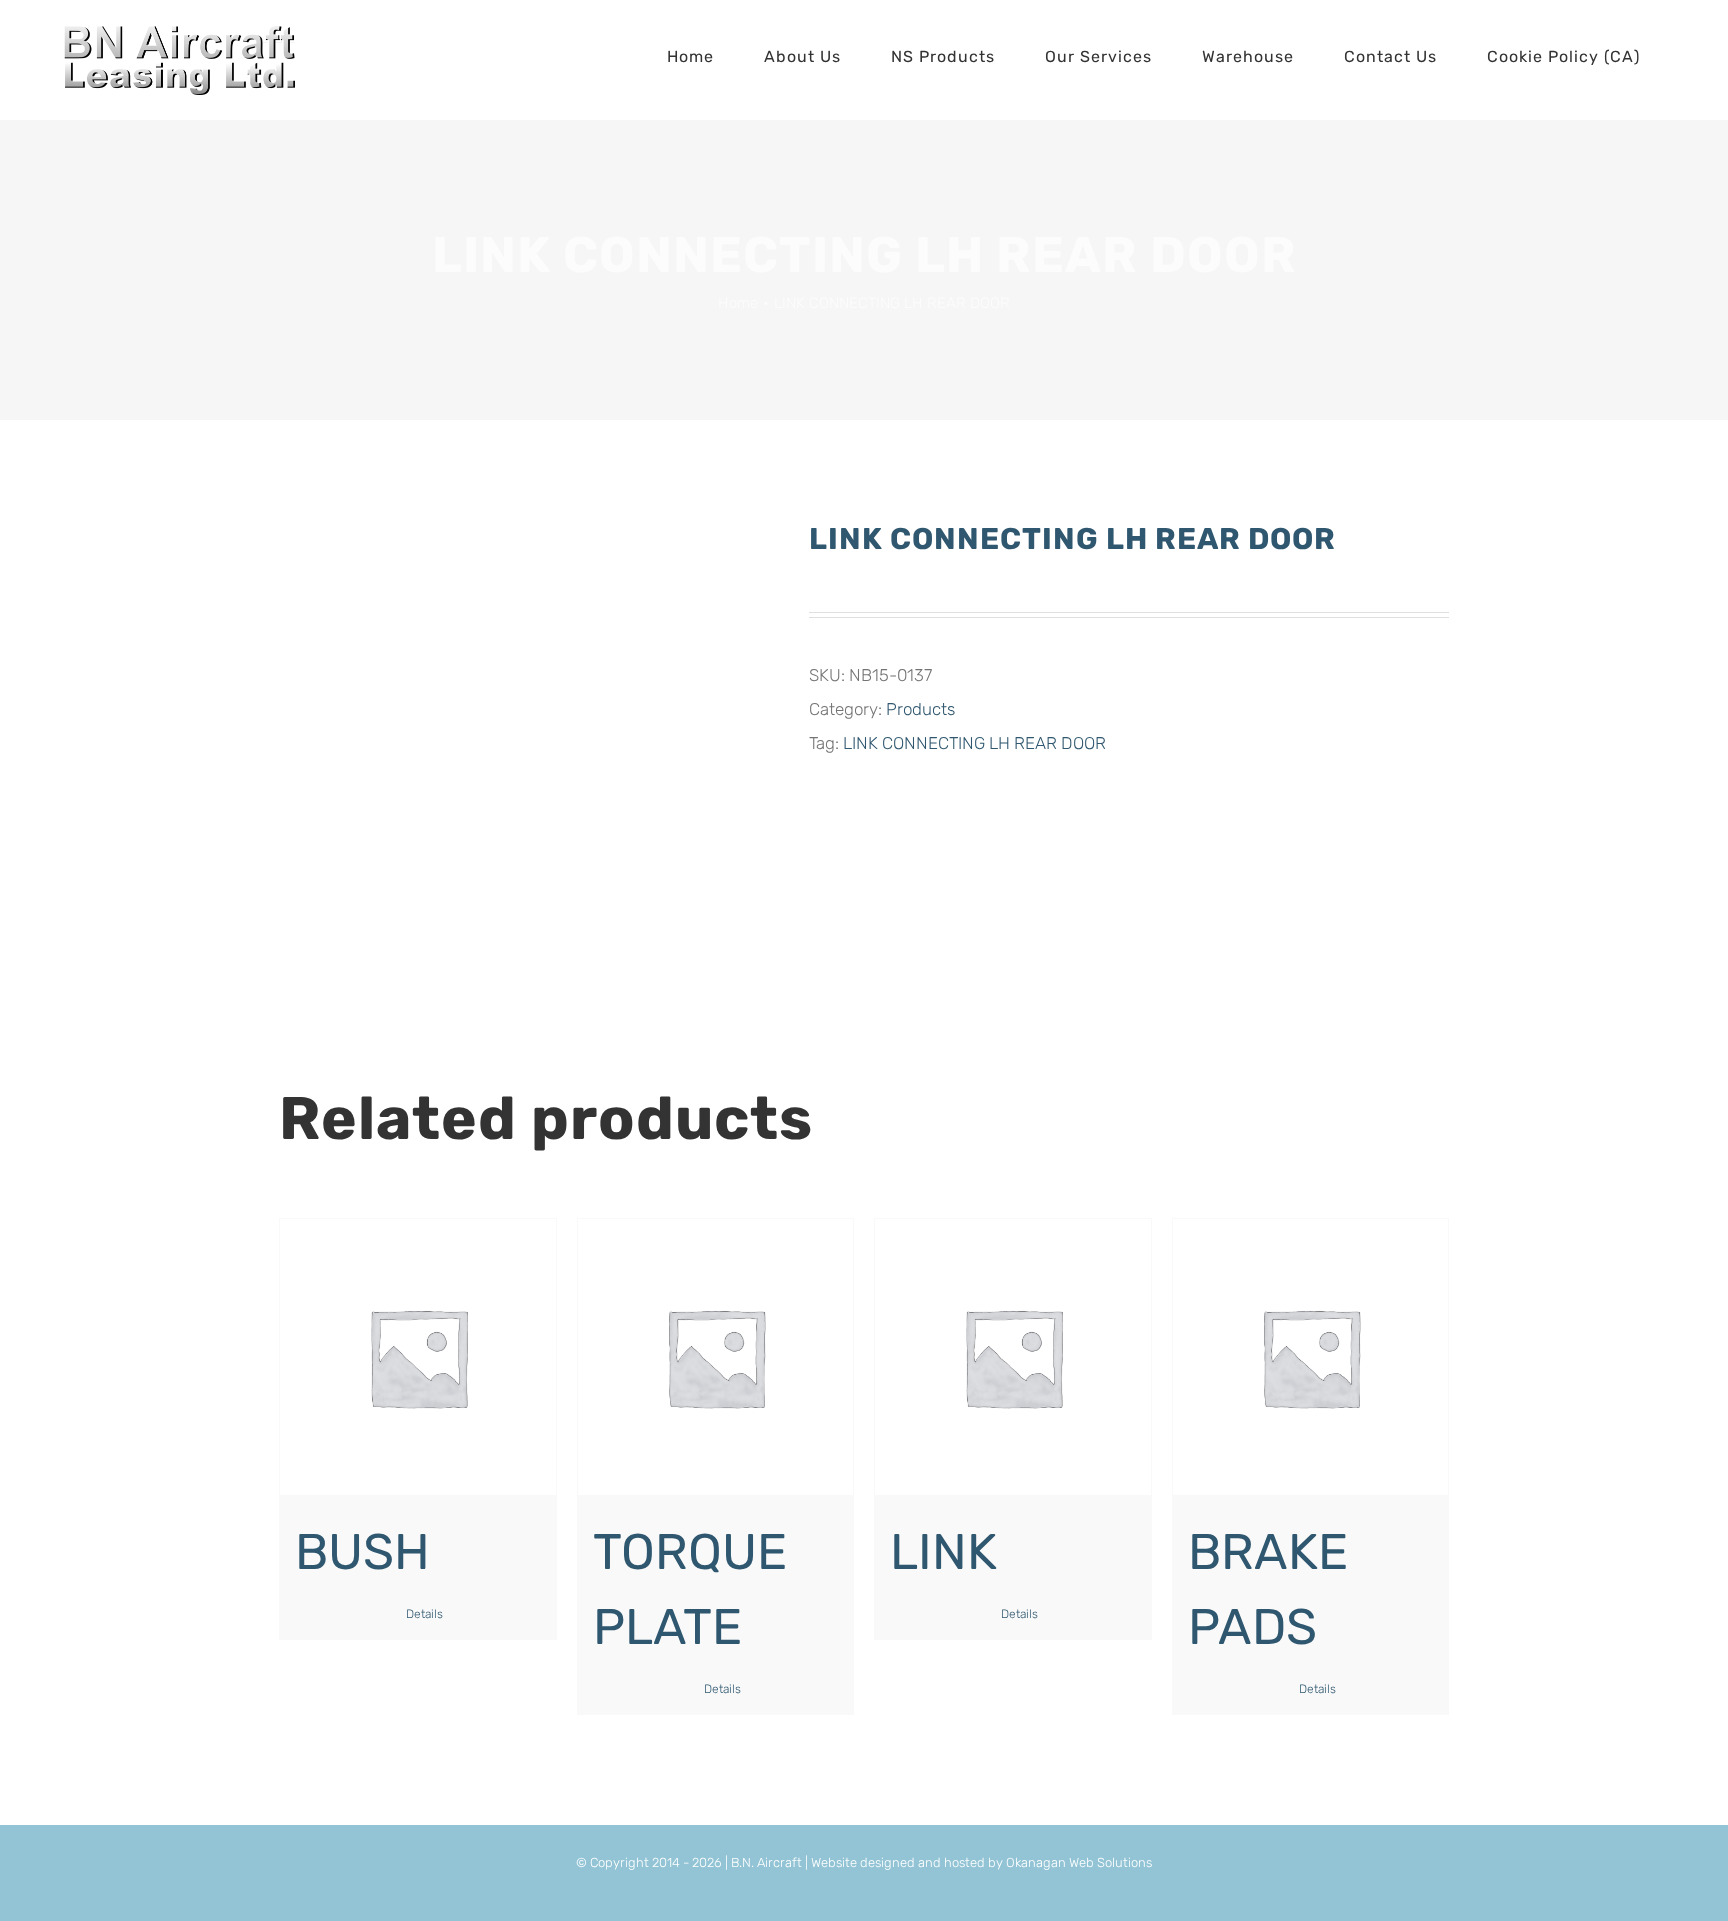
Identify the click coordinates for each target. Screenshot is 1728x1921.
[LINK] (1013, 1357)
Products (920, 709)
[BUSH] (418, 1357)
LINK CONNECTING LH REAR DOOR (974, 743)
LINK (943, 1552)
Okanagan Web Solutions (1079, 1862)
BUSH (362, 1552)
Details (424, 1614)
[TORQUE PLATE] (716, 1357)
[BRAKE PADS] (1311, 1357)
